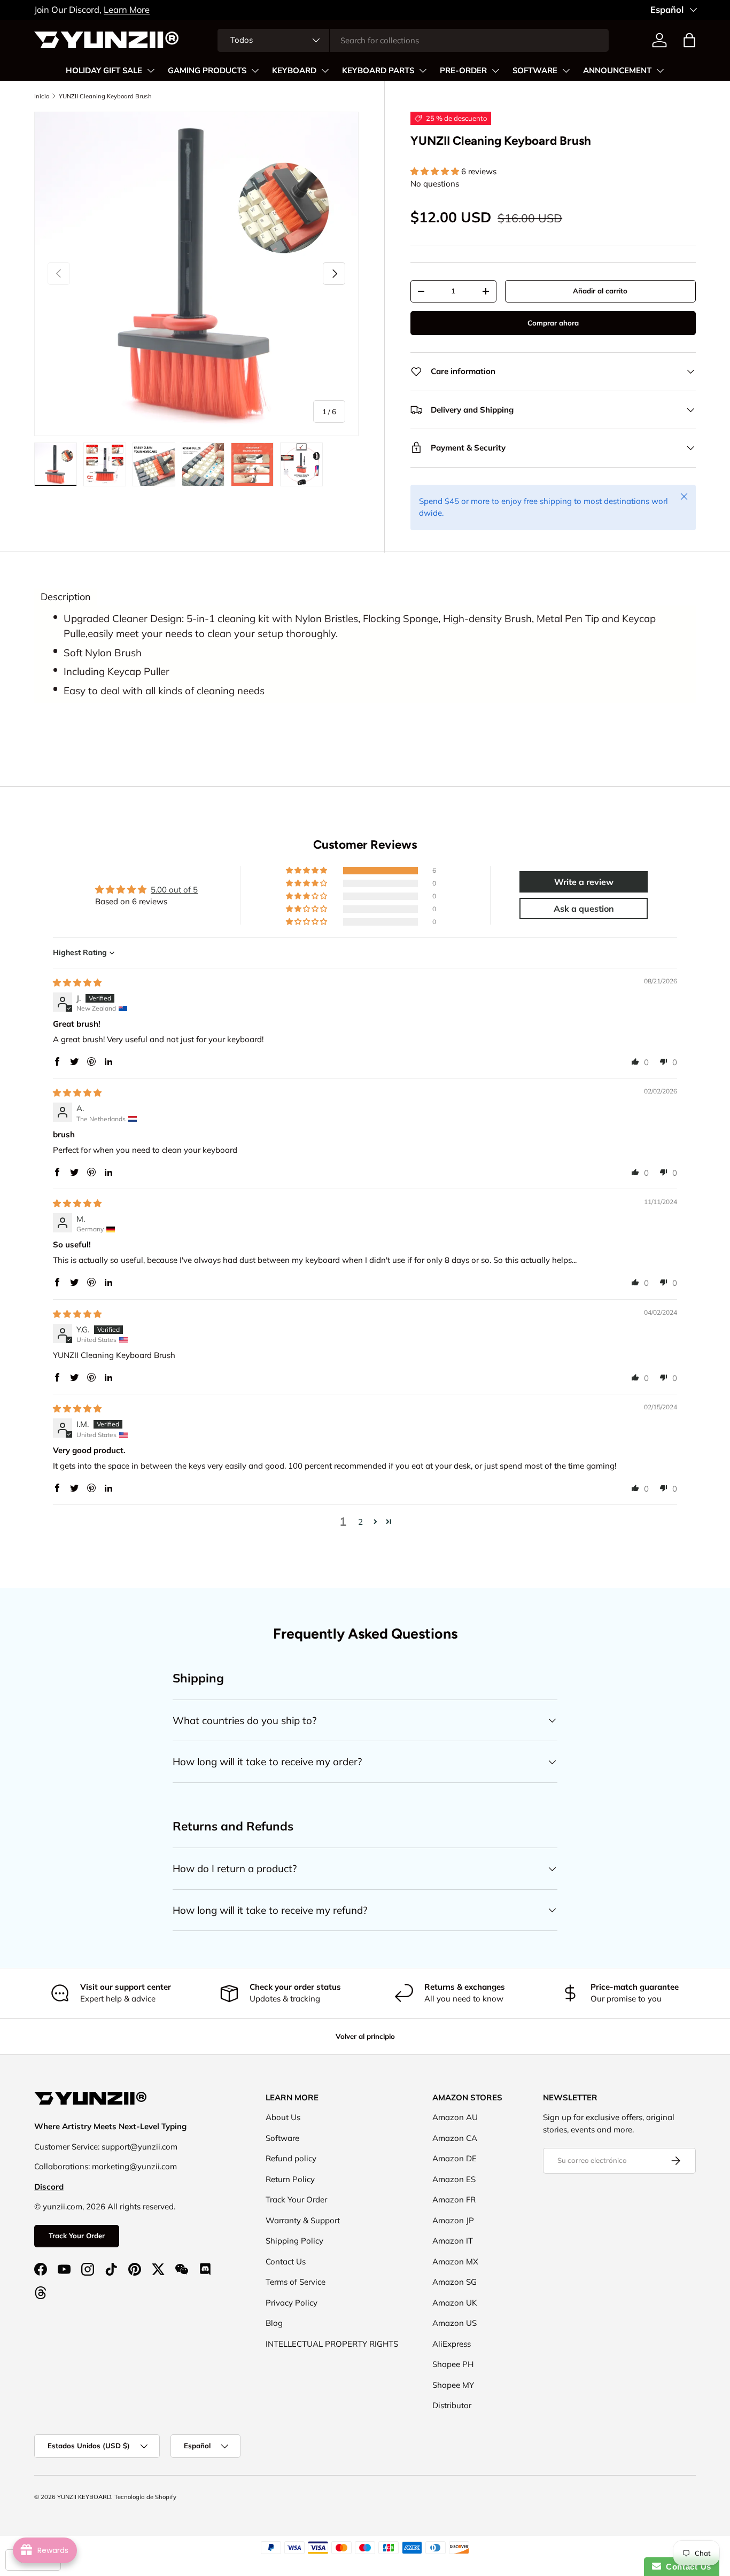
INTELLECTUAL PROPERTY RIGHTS (332, 2344)
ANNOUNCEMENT (617, 71)
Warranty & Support (303, 2220)
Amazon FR (454, 2199)
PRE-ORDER (463, 71)
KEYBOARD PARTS (378, 71)
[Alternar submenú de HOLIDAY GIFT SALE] (151, 71)
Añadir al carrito (600, 291)
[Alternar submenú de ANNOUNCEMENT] (660, 71)
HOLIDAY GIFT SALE (104, 71)
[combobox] (413, 40)
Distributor (452, 2405)
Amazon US (455, 2323)
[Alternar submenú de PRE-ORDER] (495, 71)
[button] (689, 40)
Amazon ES (454, 2179)
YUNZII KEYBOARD (84, 2497)
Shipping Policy (294, 2241)
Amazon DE (455, 2158)
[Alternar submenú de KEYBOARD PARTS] (423, 71)
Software (282, 2138)
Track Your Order (77, 2236)
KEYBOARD (294, 71)
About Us (283, 2117)
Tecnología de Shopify (145, 2497)
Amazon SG (455, 2282)
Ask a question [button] (584, 909)
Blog (274, 2323)
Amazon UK (455, 2303)
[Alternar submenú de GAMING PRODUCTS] (255, 71)
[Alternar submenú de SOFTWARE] (566, 71)
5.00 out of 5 (174, 890)
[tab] (66, 597)
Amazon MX (455, 2261)
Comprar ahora (553, 323)
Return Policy (290, 2179)
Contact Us (286, 2261)
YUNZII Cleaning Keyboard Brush (105, 96)
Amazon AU (455, 2117)
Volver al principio (365, 2036)
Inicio (42, 96)
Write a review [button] (584, 882)
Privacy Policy (292, 2303)
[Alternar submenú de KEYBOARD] (325, 71)
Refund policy (291, 2158)
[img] (77, 983)
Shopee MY (453, 2385)
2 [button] (360, 1522)
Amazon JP (453, 2220)
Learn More (127, 9)
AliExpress (452, 2344)
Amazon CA (455, 2138)
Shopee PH (453, 2364)
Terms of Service (296, 2282)
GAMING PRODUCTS (207, 71)
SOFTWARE (535, 71)
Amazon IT (453, 2241)
